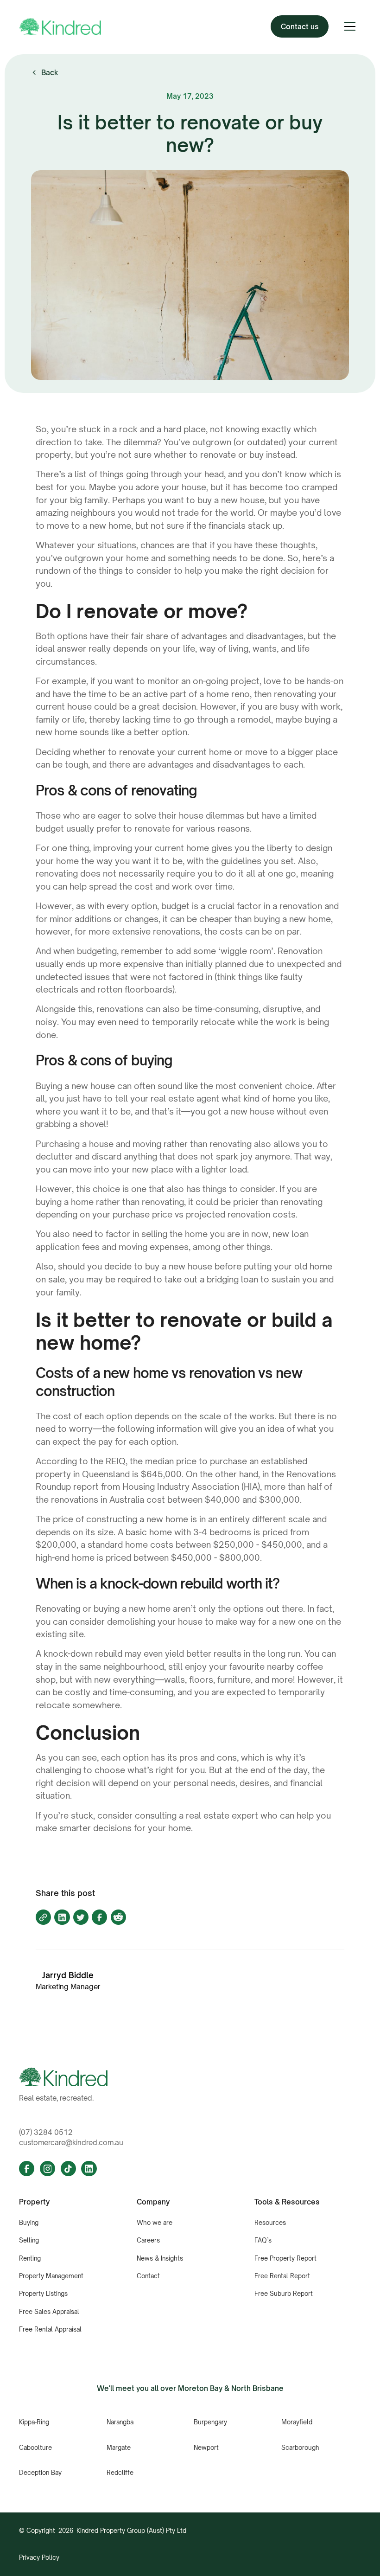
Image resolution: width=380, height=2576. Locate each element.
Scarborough (300, 2448)
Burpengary (210, 2422)
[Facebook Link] (27, 2169)
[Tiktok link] (68, 2169)
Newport (206, 2448)
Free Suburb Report (284, 2294)
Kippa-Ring (34, 2422)
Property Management (51, 2276)
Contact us (300, 26)
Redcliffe (120, 2473)
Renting (30, 2258)
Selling (29, 2240)
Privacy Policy (39, 2557)
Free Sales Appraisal (49, 2312)
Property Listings (43, 2294)
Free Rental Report (282, 2276)
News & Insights (160, 2258)
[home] (60, 27)
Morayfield (297, 2422)
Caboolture (35, 2448)
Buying (29, 2223)
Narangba (120, 2422)
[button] (350, 26)
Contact (148, 2276)
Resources (270, 2223)
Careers (148, 2240)
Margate (119, 2448)
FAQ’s (263, 2240)
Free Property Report (285, 2258)
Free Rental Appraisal (50, 2329)
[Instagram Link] (47, 2169)
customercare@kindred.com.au (71, 2142)
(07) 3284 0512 (46, 2132)
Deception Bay (40, 2473)
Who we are (155, 2223)
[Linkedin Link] (89, 2169)
